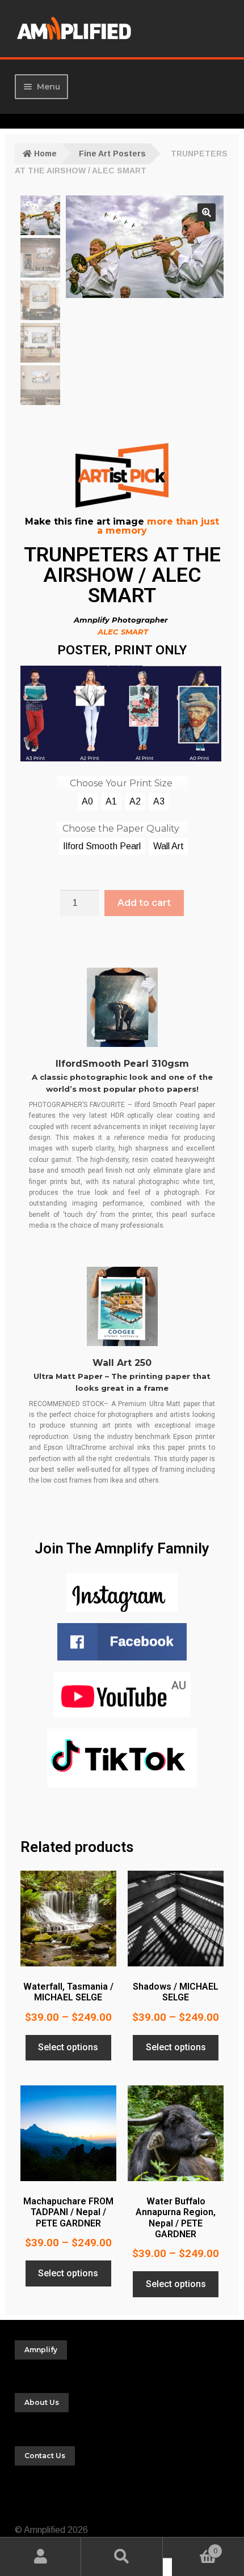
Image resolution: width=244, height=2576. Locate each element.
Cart (195, 2547)
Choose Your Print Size (121, 783)
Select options (68, 2047)
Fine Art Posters (112, 154)
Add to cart (144, 903)
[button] (207, 212)
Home (45, 154)
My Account (41, 2557)
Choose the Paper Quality (121, 829)
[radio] (87, 802)
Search (122, 2557)
